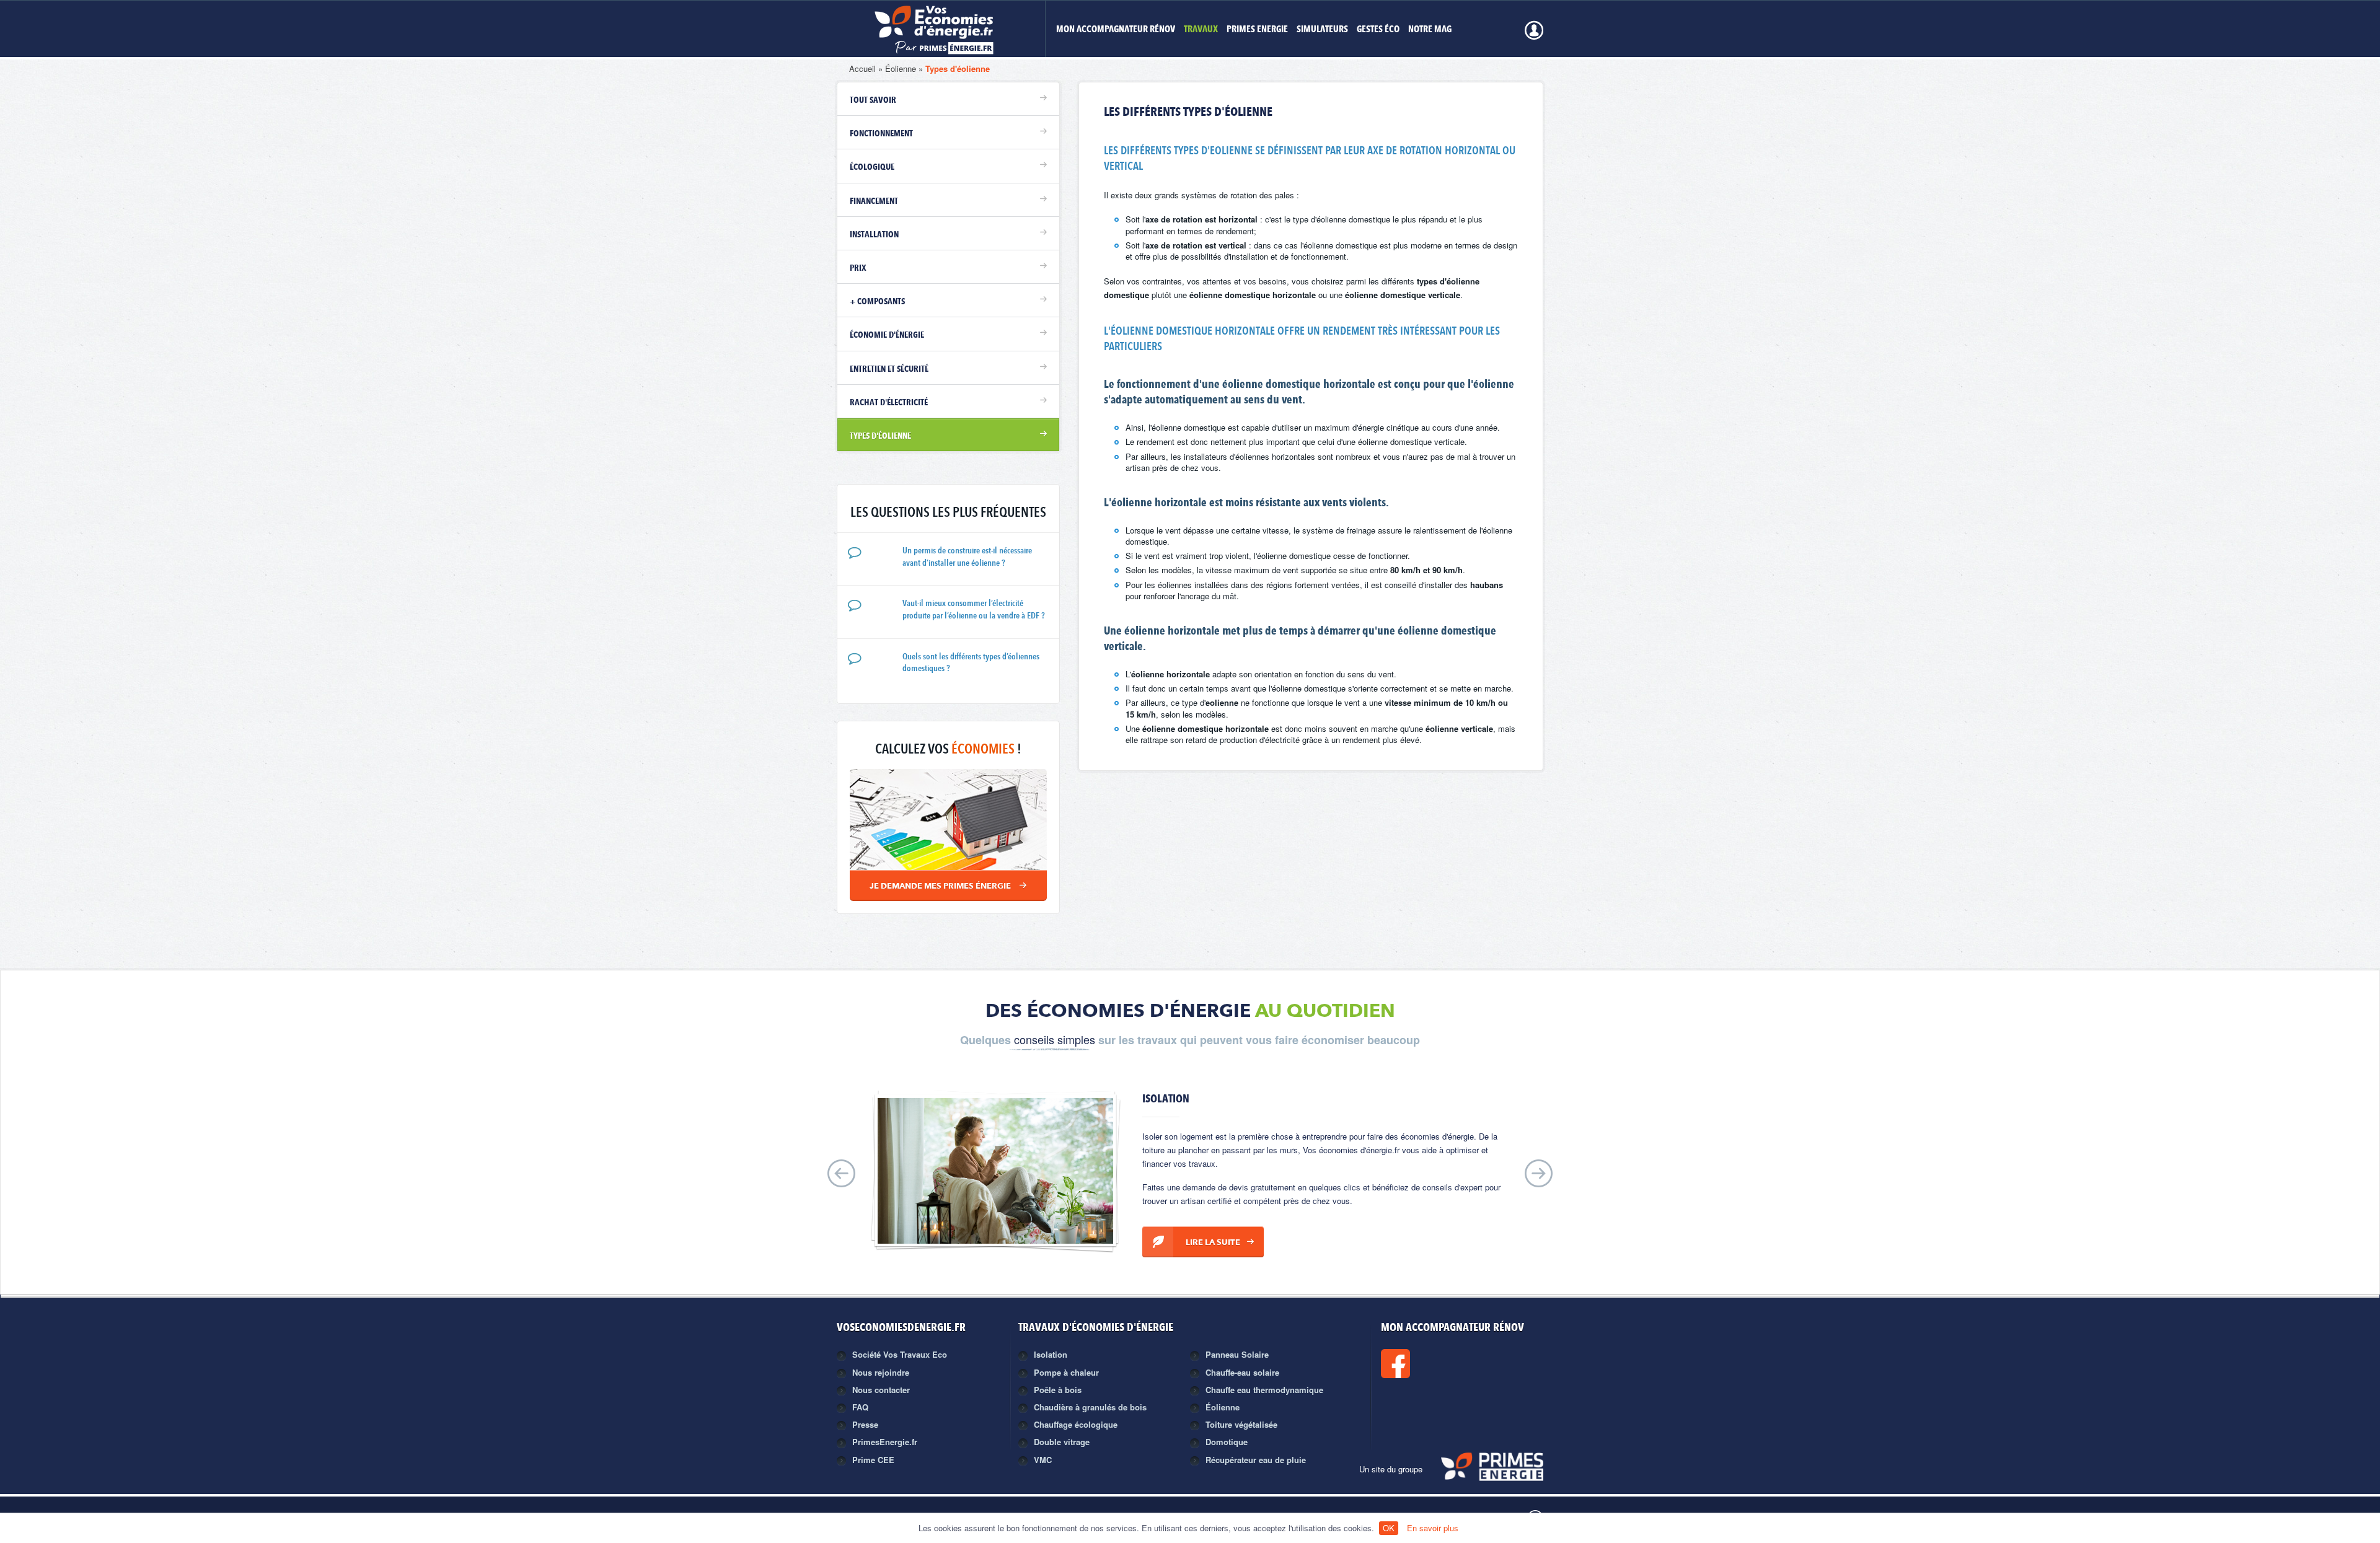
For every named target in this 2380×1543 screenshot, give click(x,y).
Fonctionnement (881, 134)
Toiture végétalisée (1241, 1424)
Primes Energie (1257, 30)
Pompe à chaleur (1066, 1372)
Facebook (1437, 1364)
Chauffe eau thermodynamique (1264, 1390)
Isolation (1051, 1354)
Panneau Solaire (1237, 1354)
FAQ (860, 1407)
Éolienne (901, 68)
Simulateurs (1322, 30)
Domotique (1227, 1442)
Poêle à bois (1058, 1390)
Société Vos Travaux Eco (900, 1354)
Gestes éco (1378, 30)
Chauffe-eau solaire (1242, 1372)
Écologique (872, 167)
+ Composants (877, 302)
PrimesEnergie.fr (885, 1442)
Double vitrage (1062, 1442)
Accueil (862, 68)
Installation (874, 235)
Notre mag (1430, 30)
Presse (865, 1424)
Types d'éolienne (958, 68)
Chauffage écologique (1076, 1424)
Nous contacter (881, 1390)
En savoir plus (1433, 1528)
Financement (874, 201)
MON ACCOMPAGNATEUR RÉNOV (1116, 30)
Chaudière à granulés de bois (1090, 1407)
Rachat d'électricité (889, 403)
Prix (858, 268)
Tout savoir (873, 100)
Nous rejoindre (881, 1372)
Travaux (1201, 30)
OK (1389, 1528)
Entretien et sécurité (889, 369)
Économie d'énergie (887, 335)
